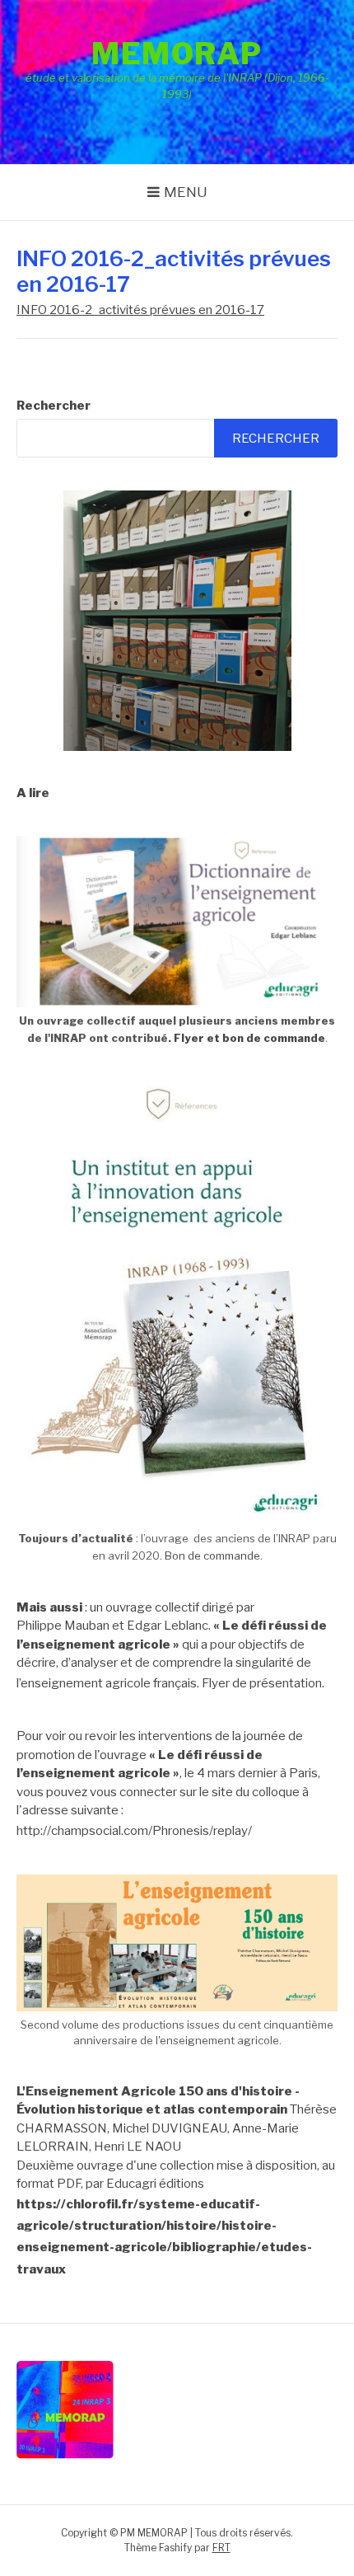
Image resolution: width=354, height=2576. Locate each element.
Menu (186, 192)
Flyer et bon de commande (249, 1038)
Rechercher (54, 406)
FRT (221, 2548)
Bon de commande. (214, 1555)
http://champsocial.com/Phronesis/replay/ (134, 1831)
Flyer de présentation (262, 1683)
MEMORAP (177, 54)
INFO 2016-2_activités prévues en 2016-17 (140, 310)
